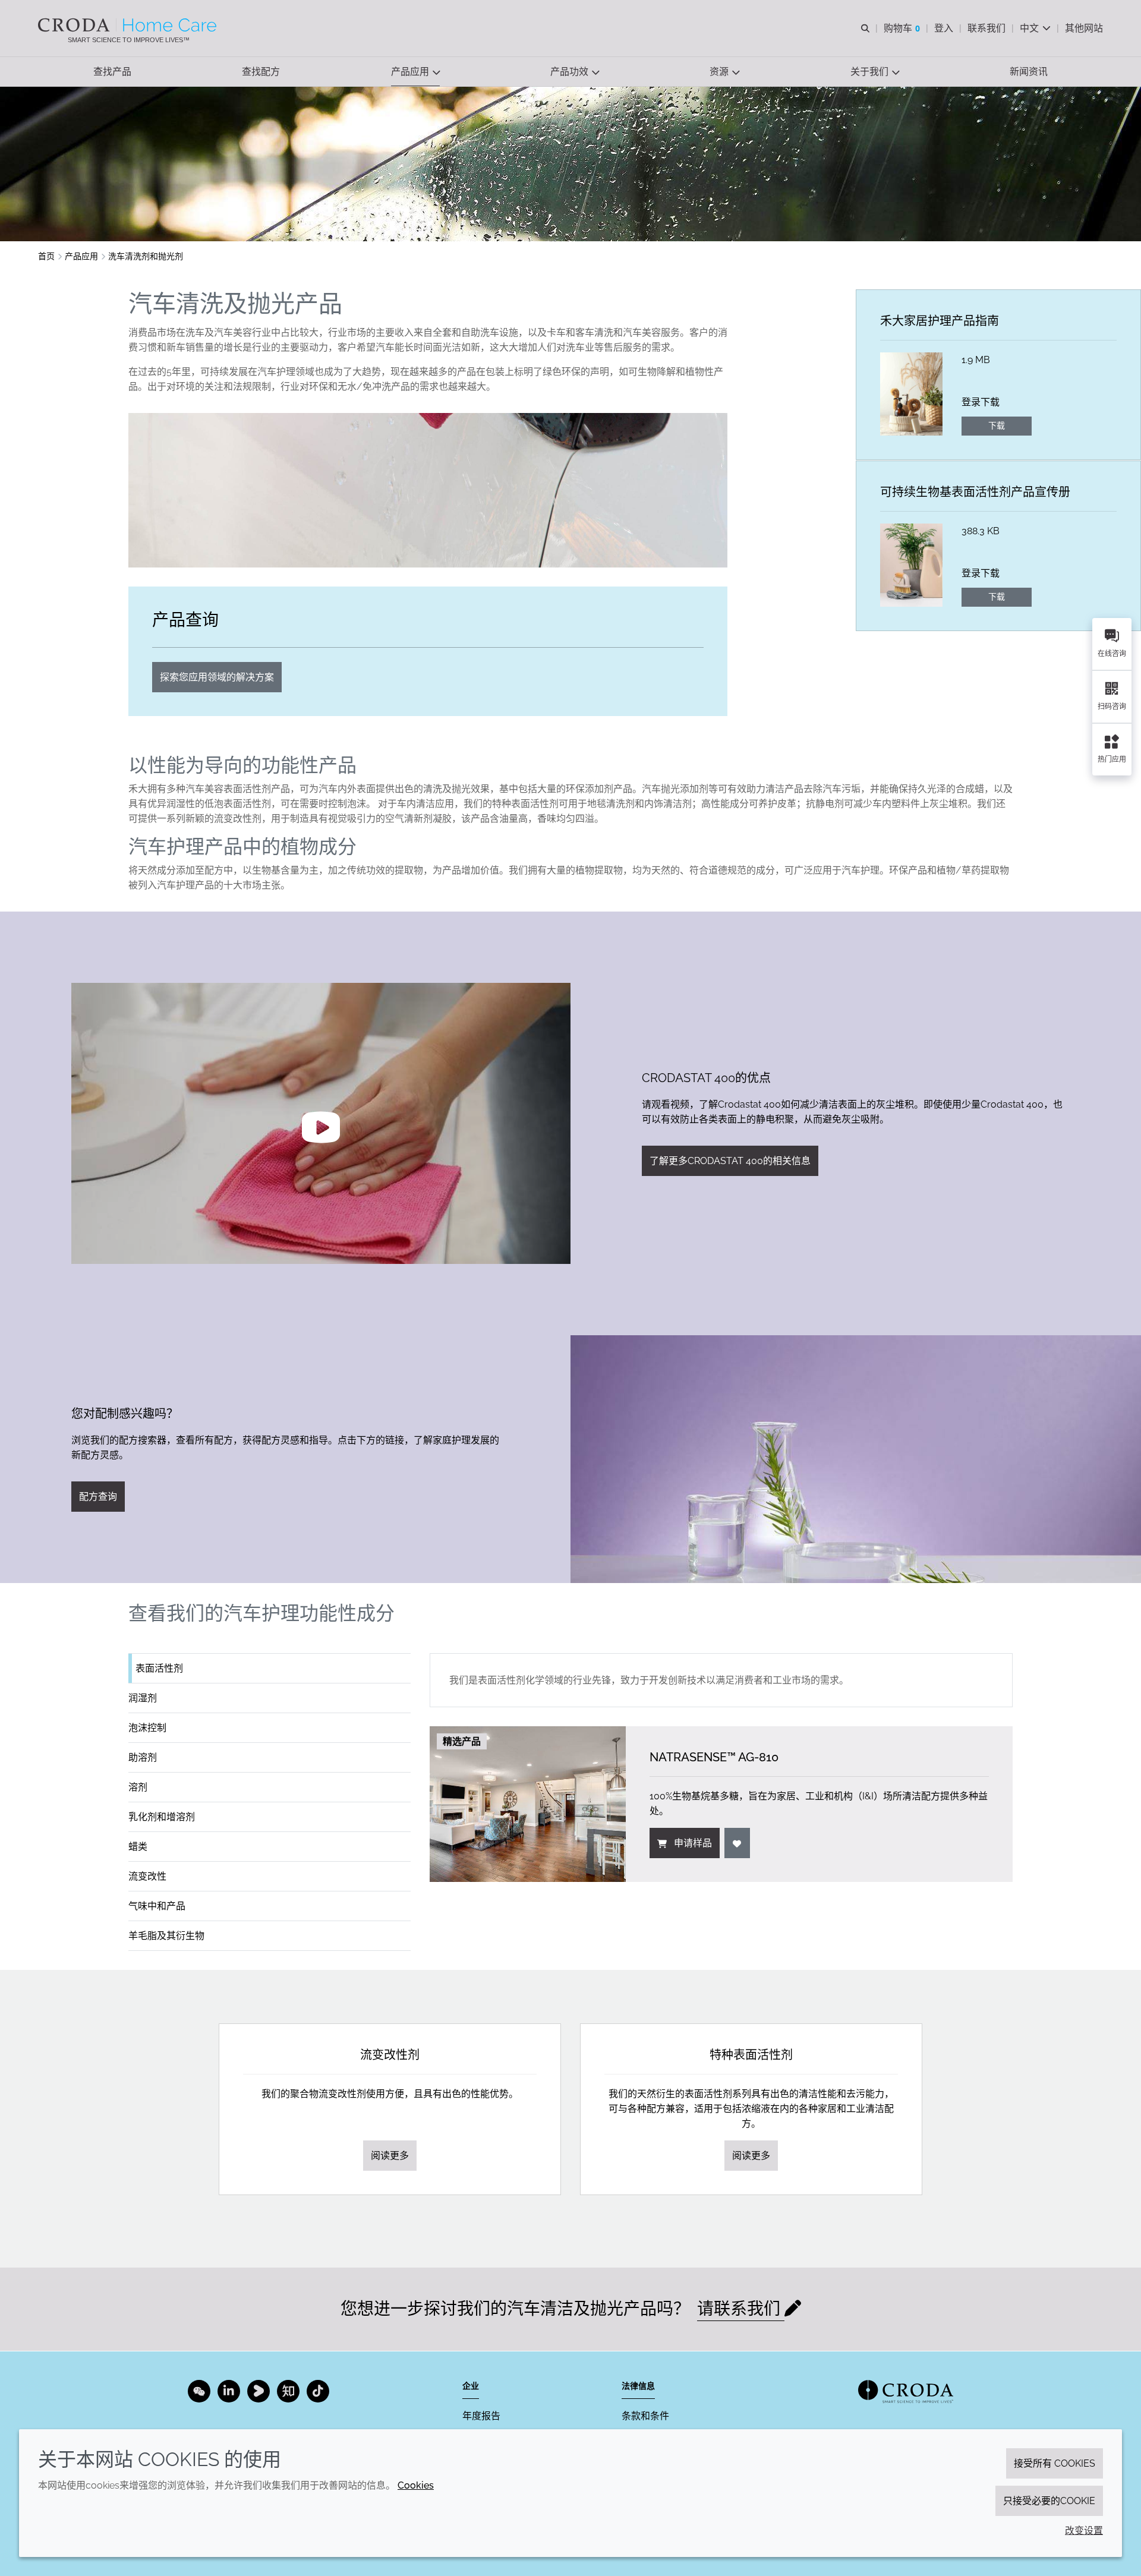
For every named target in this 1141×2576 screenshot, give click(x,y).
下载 (997, 425)
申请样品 (693, 1843)
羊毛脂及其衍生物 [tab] (166, 1936)
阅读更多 (390, 2156)
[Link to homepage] (906, 2391)
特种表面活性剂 (751, 2055)
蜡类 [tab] (138, 1847)
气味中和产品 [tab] (157, 1906)
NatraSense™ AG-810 (714, 1757)
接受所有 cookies (1055, 2463)
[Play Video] (321, 1123)
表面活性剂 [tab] (159, 1668)
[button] (112, 72)
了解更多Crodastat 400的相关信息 (730, 1161)
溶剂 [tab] (138, 1787)
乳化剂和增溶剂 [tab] (162, 1817)
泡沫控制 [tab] (147, 1728)
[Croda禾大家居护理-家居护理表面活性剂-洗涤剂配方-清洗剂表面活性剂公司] (129, 25)
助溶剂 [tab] (143, 1757)
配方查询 (98, 1497)
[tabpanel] (721, 1768)
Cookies (416, 2485)
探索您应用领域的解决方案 (217, 677)
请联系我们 (741, 2309)
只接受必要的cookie (1049, 2501)
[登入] (737, 1843)
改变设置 (1084, 2531)
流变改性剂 (390, 2055)
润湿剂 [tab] (143, 1698)
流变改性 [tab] (147, 1876)
